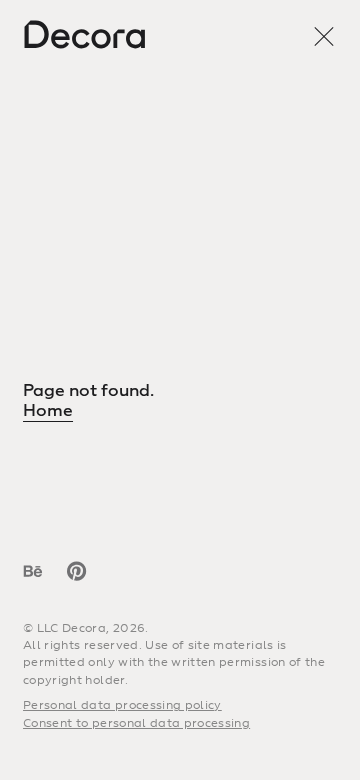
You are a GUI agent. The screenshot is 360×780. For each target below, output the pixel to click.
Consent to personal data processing (136, 723)
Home (48, 410)
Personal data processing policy (122, 705)
